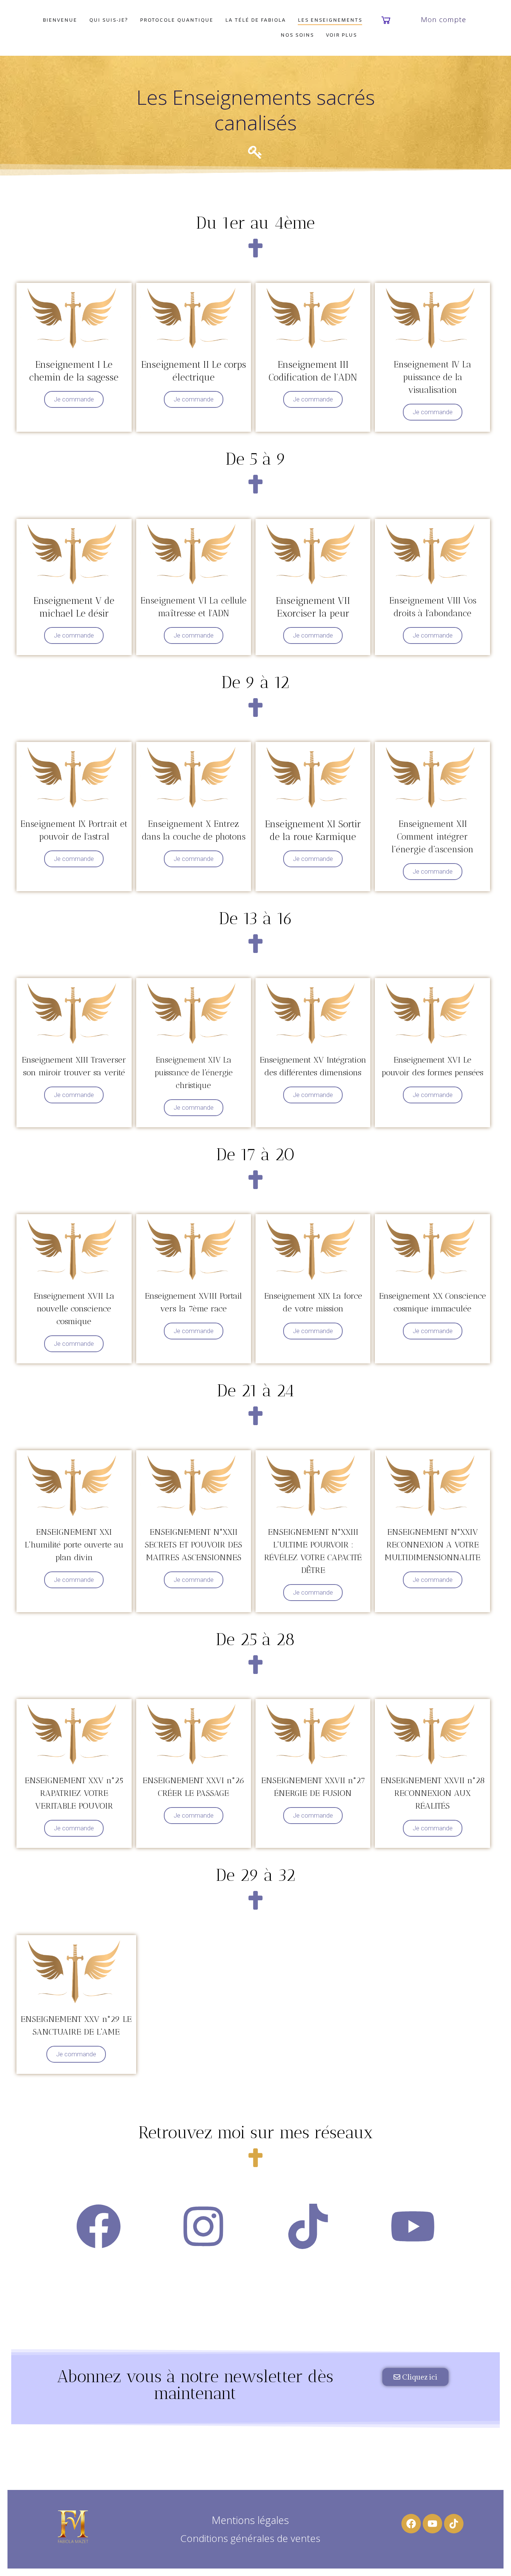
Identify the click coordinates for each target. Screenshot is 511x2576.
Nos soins (297, 35)
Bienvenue (60, 20)
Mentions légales (250, 2520)
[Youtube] (432, 2524)
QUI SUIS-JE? (108, 20)
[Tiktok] (454, 2524)
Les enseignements (330, 20)
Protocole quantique (177, 20)
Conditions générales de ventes (250, 2538)
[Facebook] (411, 2524)
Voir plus (341, 35)
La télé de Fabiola (255, 20)
